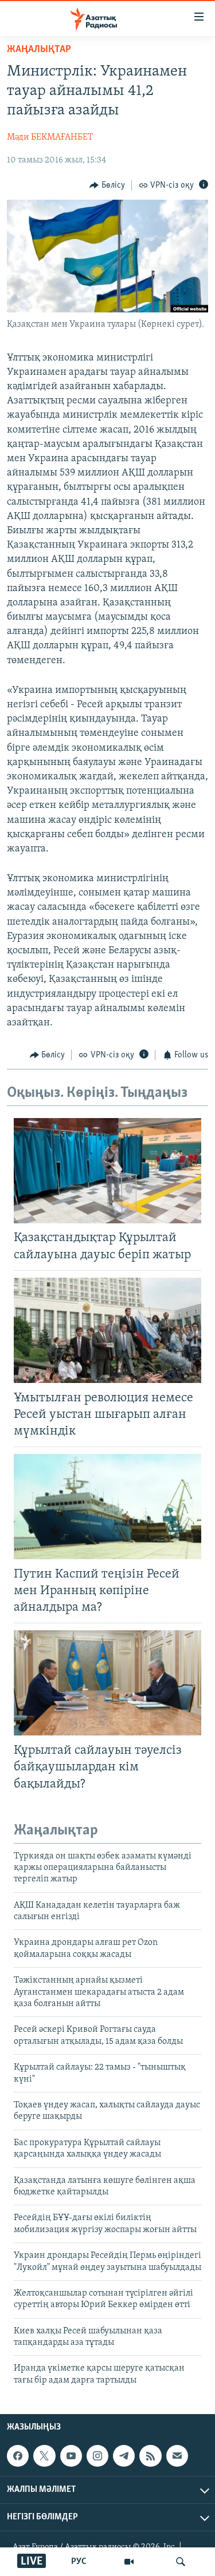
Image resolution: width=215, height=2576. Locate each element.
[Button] (107, 185)
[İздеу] (181, 2562)
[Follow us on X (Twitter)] (44, 2456)
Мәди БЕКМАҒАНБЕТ (50, 137)
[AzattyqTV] (129, 2562)
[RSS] (150, 2456)
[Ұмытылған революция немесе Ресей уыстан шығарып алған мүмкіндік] (107, 1330)
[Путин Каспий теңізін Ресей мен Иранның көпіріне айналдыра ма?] (107, 1507)
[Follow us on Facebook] (18, 2456)
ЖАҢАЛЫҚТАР (39, 50)
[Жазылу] (177, 2456)
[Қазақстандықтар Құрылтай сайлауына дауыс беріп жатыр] (107, 1171)
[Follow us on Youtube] (71, 2456)
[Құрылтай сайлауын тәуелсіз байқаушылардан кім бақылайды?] (107, 1683)
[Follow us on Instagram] (97, 2456)
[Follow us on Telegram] (124, 2456)
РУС (79, 2562)
